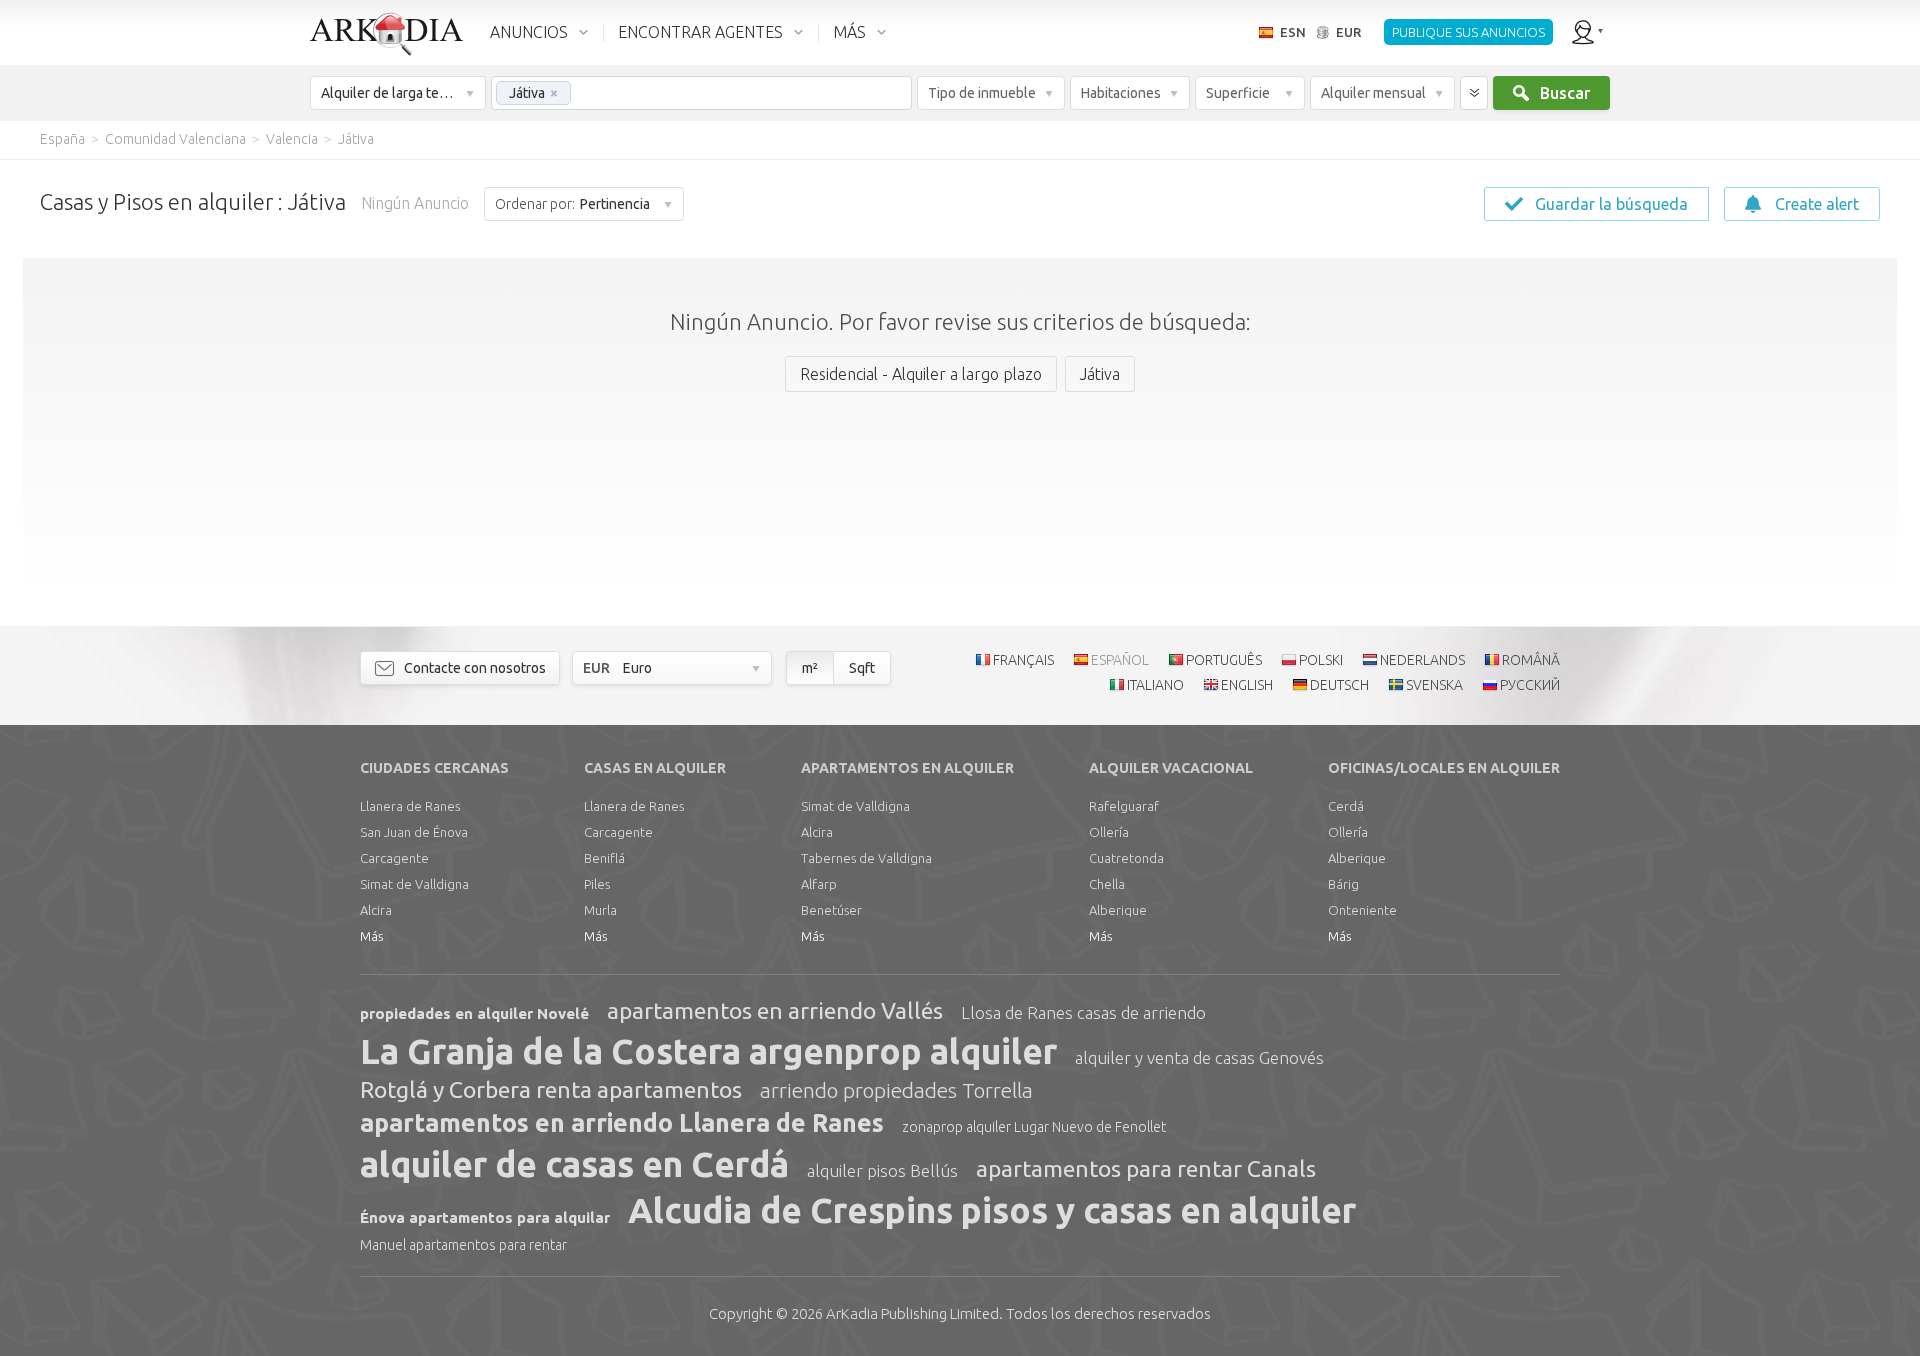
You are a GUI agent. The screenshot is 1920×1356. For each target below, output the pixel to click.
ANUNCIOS (529, 32)
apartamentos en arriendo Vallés (775, 1010)
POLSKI (1321, 660)
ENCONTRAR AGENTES (700, 32)
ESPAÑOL (1120, 660)
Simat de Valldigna (414, 884)
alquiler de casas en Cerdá (574, 1164)
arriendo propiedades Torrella (896, 1090)
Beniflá (604, 858)
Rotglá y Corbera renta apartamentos (551, 1089)
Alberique (1118, 910)
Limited (912, 1313)
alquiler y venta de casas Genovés (1199, 1057)
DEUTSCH (1339, 685)
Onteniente (1362, 910)
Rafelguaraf (1124, 806)
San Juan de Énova (414, 832)
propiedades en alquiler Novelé (474, 1013)
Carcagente (394, 858)
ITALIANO (1155, 685)
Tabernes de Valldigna (866, 858)
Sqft (862, 668)
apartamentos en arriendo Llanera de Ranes (622, 1123)
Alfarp (819, 884)
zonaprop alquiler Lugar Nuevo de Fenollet (1034, 1127)
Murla (600, 910)
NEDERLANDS (1422, 660)
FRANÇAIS (1023, 660)
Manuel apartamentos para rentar (463, 1245)
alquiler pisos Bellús (882, 1170)
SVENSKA (1434, 685)
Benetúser (831, 910)
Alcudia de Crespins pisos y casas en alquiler (992, 1210)
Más (371, 936)
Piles (597, 884)
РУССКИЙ (1530, 685)
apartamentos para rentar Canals (1146, 1168)
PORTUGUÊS (1224, 660)
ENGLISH (1247, 685)
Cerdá (1346, 806)
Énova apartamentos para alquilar (485, 1217)
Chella (1107, 884)
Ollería (1109, 832)
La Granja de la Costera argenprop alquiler (708, 1051)
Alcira (376, 910)
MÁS (849, 32)
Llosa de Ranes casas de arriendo (1083, 1012)
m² (810, 668)
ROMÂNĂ (1531, 660)
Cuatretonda (1126, 858)
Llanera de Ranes (410, 806)
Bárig (1343, 884)
